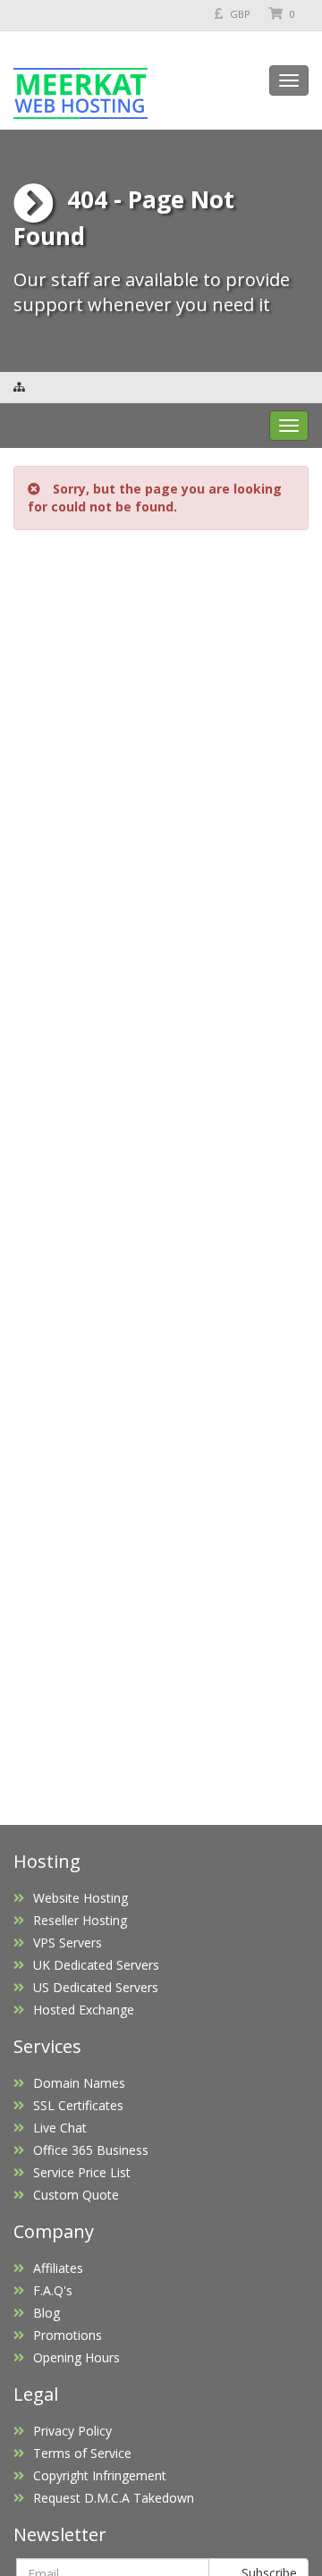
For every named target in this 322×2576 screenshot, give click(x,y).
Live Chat (60, 2128)
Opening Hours (76, 2357)
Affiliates (58, 2268)
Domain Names (79, 2083)
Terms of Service (82, 2453)
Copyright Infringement (100, 2475)
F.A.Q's (53, 2290)
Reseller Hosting (80, 1920)
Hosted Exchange (84, 2010)
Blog (47, 2313)
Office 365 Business (91, 2150)
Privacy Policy (72, 2431)
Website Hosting (80, 1898)
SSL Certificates (78, 2105)
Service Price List (82, 2172)
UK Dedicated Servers (96, 1965)
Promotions (68, 2335)
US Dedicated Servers (96, 1987)
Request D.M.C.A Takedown (114, 2498)
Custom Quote (76, 2195)
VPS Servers (68, 1943)
